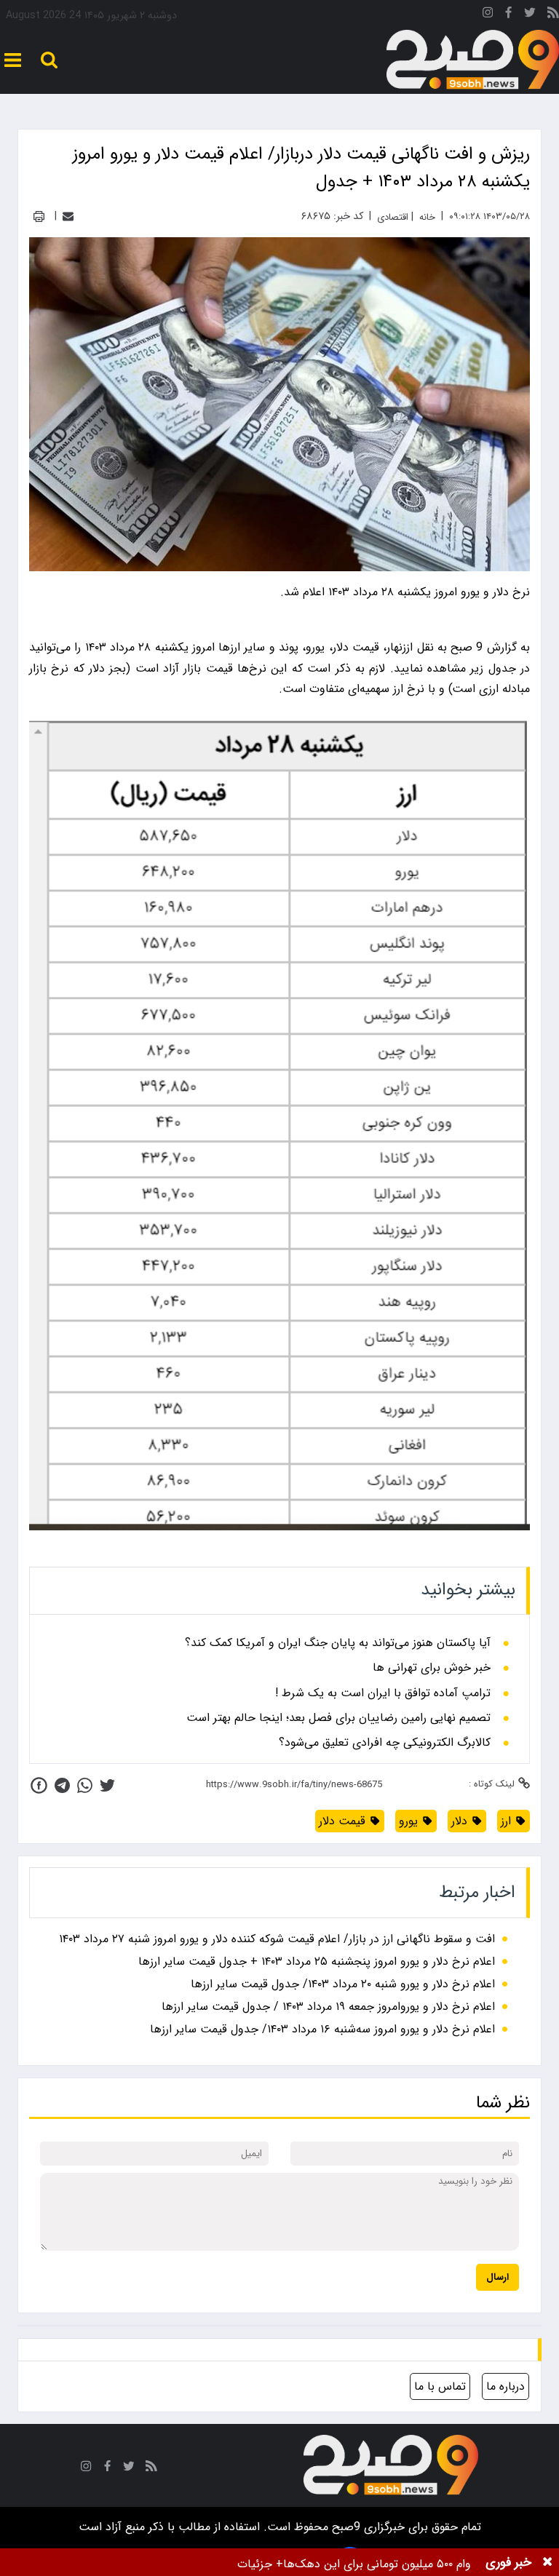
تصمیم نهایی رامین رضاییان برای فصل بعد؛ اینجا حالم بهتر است (338, 1718)
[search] (49, 60)
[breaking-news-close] (547, 2562)
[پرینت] (39, 216)
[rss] (553, 15)
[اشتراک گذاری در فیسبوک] (39, 1785)
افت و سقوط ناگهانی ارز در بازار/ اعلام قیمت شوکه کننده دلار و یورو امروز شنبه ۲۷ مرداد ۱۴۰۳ (277, 1939)
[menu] (13, 60)
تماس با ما (440, 2386)
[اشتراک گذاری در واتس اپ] (85, 1785)
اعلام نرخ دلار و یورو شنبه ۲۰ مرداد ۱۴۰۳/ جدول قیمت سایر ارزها (343, 1984)
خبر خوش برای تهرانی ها (432, 1668)
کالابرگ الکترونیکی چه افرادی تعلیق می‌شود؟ (385, 1743)
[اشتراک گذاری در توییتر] (107, 1785)
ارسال (497, 2277)
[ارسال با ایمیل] (68, 216)
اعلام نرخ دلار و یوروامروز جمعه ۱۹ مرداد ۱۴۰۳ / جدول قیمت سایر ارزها (328, 2007)
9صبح (344, 2527)
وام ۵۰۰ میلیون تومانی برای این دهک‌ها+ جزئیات (354, 2564)
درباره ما (506, 2386)
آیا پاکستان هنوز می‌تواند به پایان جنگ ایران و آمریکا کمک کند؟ (338, 1643)
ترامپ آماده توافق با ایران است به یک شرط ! (383, 1693)
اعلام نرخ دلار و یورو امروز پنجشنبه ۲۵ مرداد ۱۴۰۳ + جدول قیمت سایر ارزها (317, 1961)
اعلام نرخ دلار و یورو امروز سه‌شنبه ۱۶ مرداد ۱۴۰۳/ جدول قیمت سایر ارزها (322, 2029)
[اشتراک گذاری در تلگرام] (62, 1785)
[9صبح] (473, 60)
